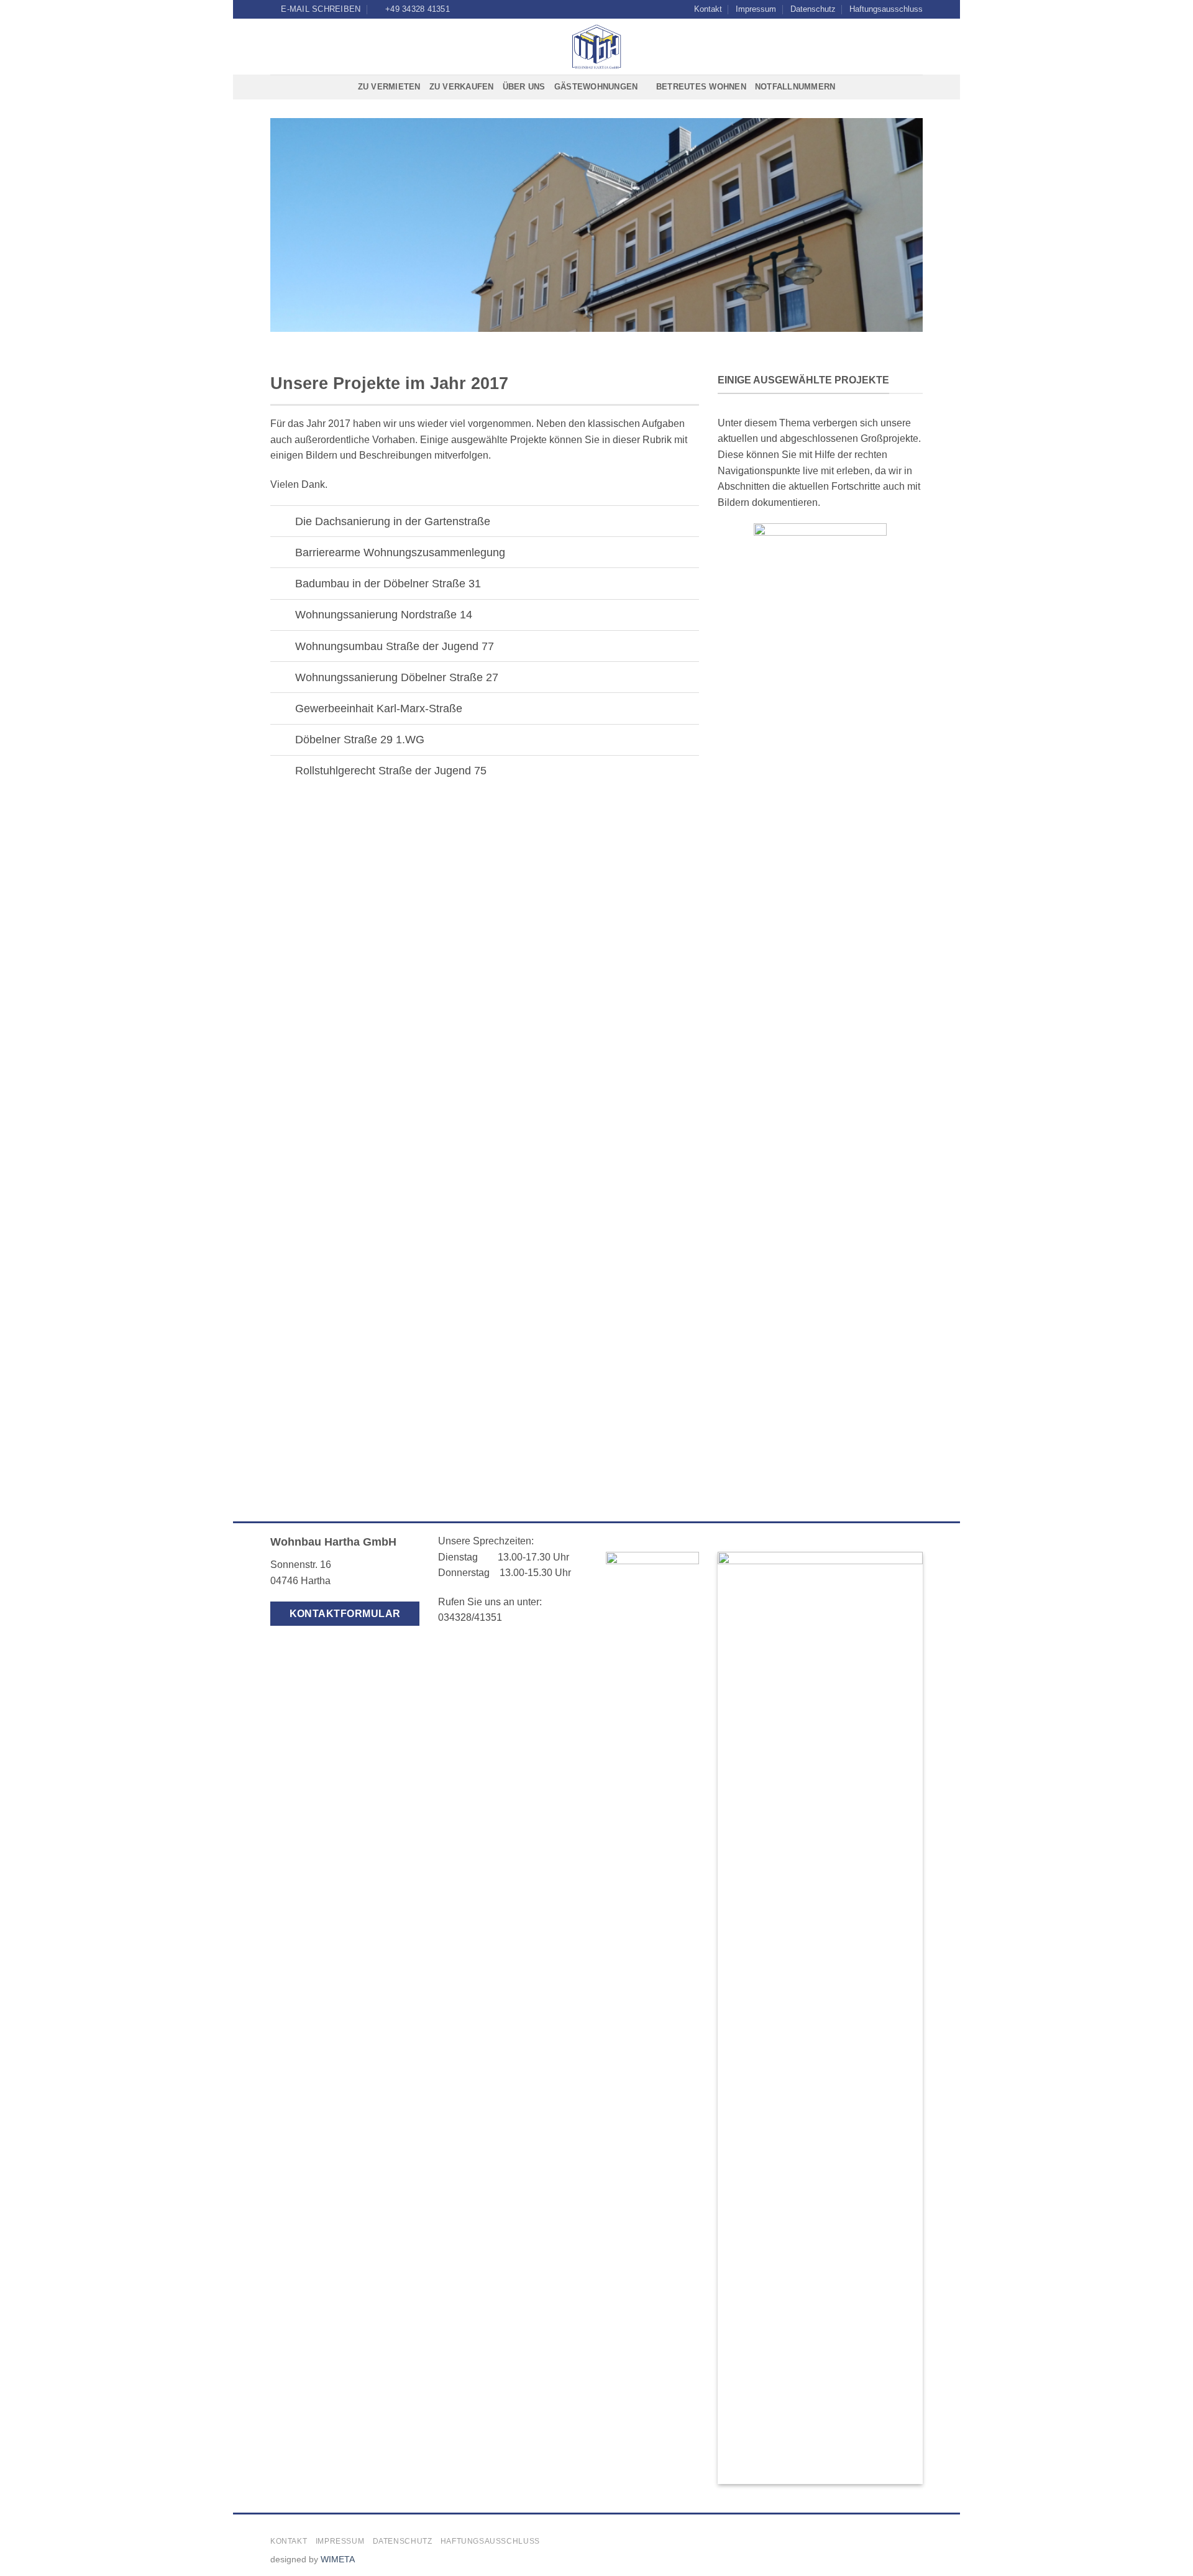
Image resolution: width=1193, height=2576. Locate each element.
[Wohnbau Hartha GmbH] (597, 47)
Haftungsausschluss (886, 9)
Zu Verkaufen (462, 87)
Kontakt (708, 9)
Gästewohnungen (596, 87)
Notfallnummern (795, 87)
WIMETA (338, 2559)
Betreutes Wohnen (701, 87)
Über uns (524, 87)
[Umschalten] (282, 522)
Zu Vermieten (389, 87)
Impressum (756, 9)
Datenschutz (813, 9)
